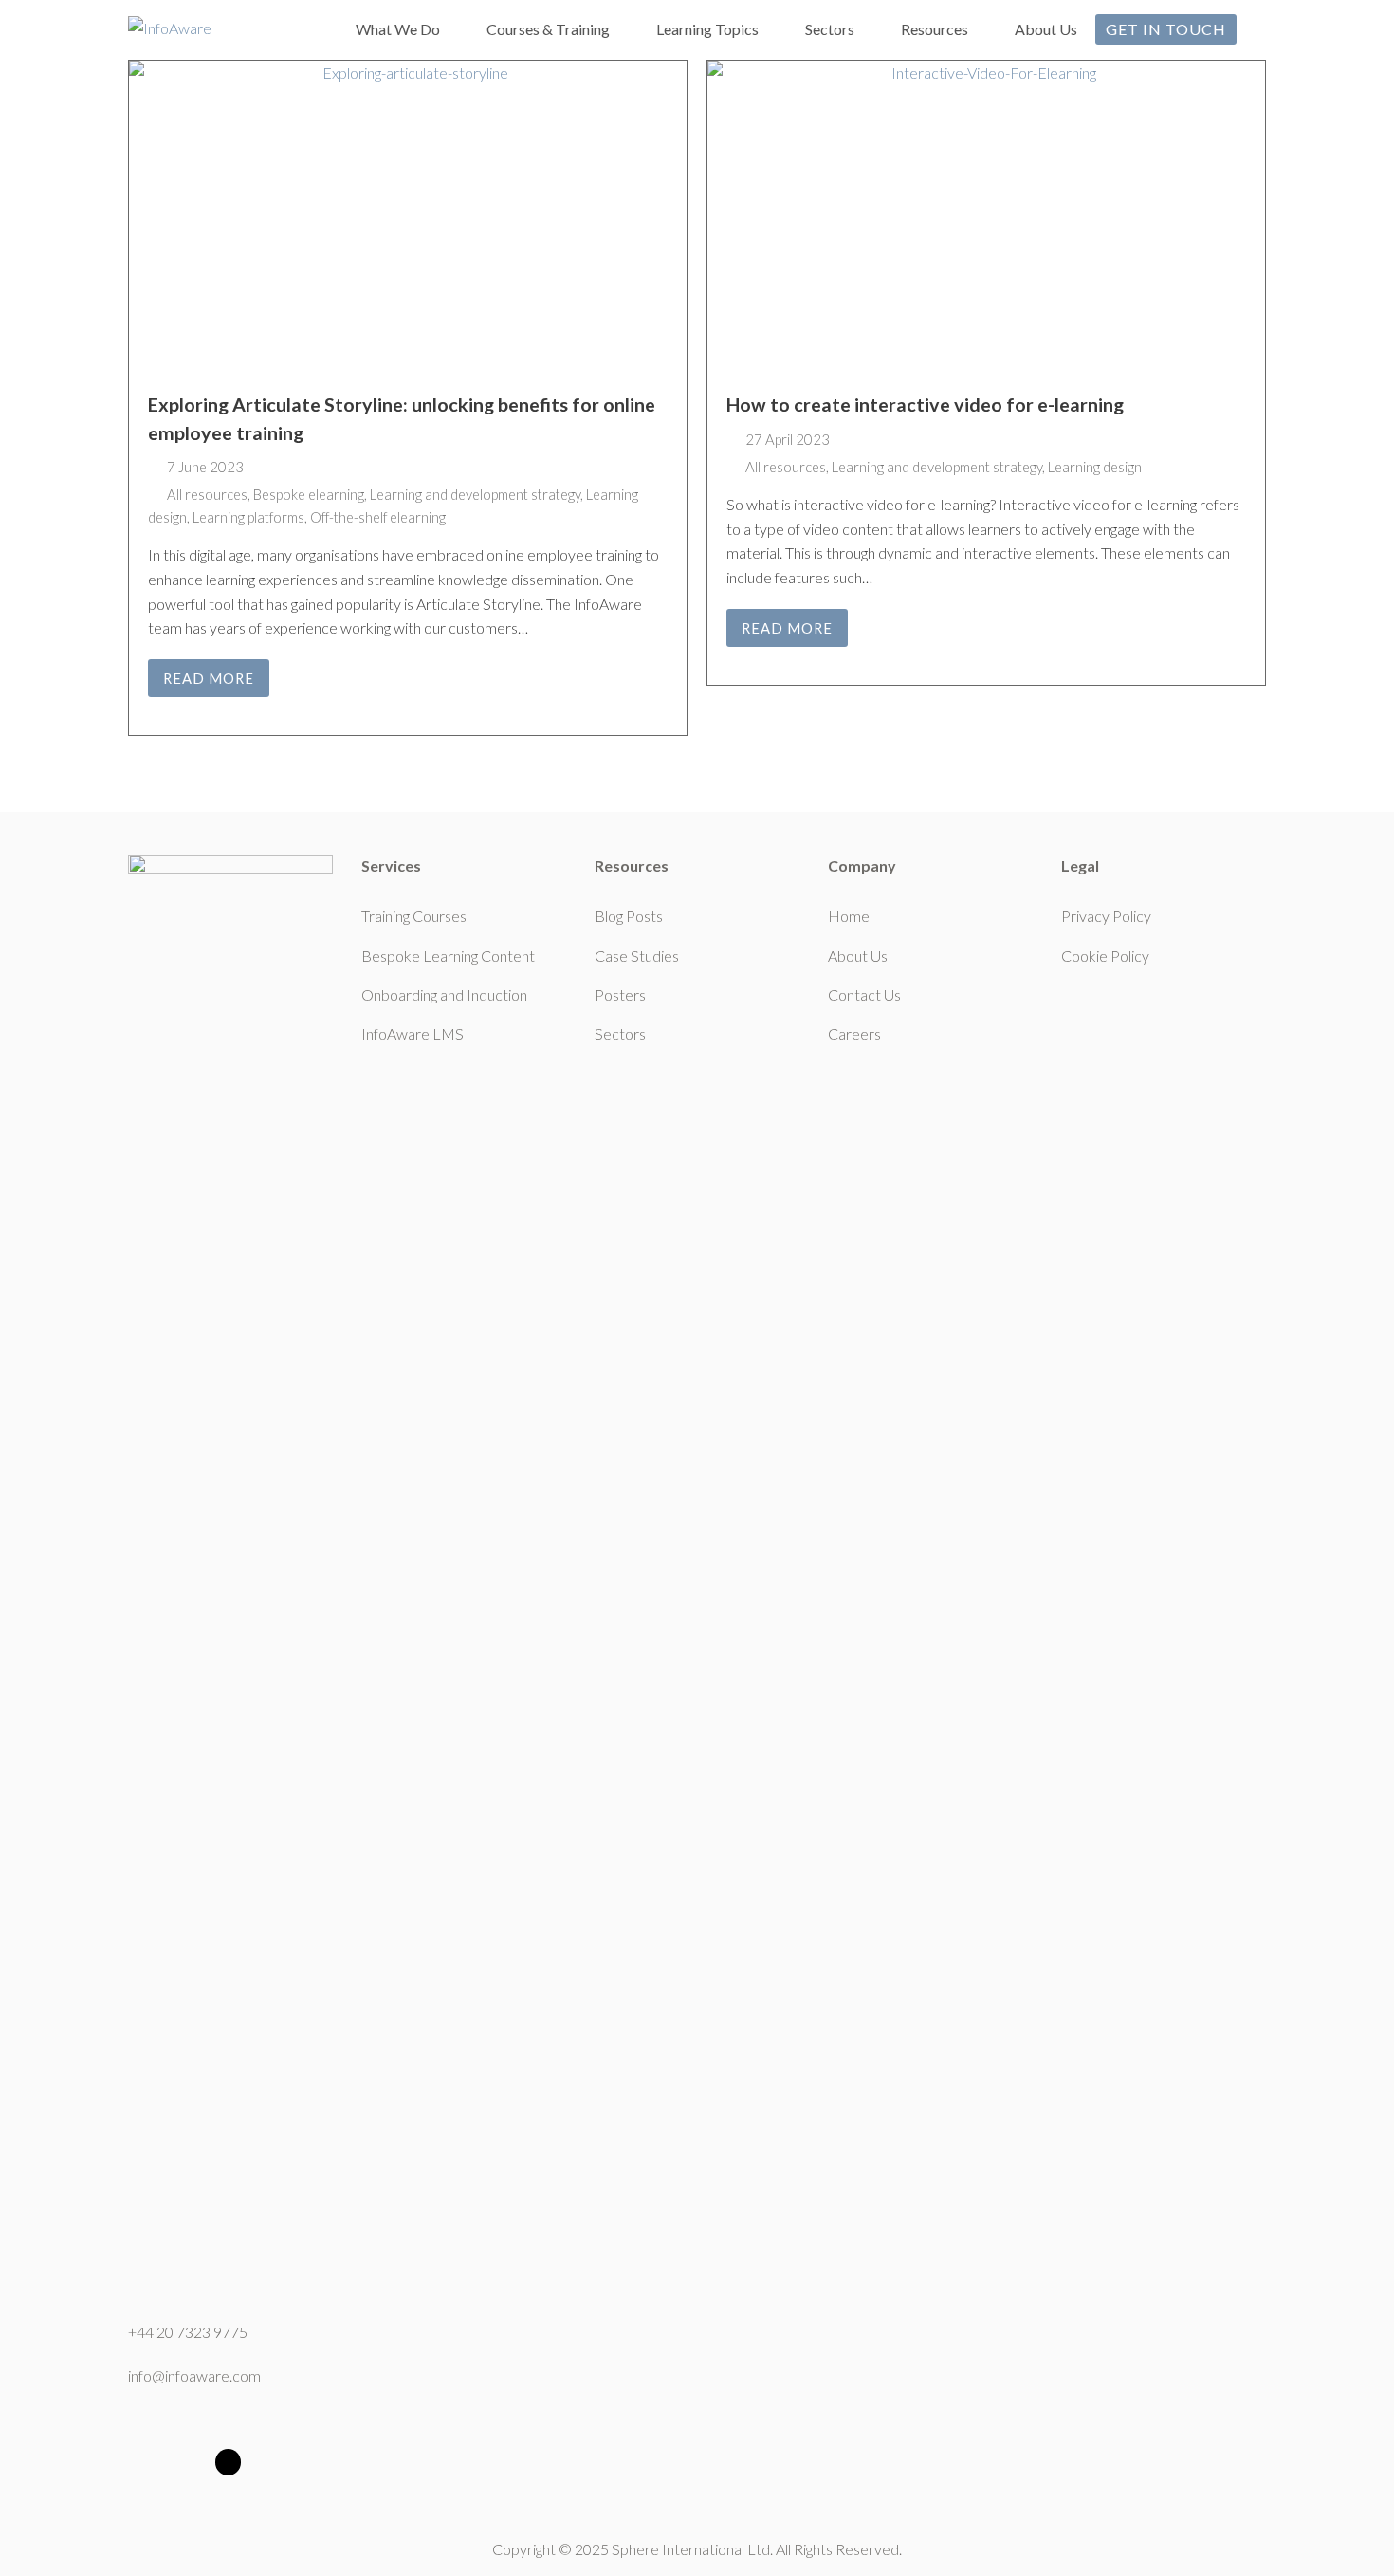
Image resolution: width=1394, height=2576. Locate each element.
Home (849, 916)
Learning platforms (248, 517)
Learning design (1095, 467)
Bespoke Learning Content (448, 956)
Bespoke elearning (309, 494)
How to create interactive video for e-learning (925, 405)
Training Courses (414, 916)
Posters (620, 994)
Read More (209, 678)
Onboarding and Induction (444, 994)
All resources (207, 494)
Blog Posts (629, 916)
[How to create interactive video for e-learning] (986, 217)
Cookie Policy (1105, 956)
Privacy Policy (1106, 916)
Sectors (620, 1033)
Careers (854, 1033)
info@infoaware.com (194, 2375)
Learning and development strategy (475, 494)
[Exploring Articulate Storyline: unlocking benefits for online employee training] (408, 217)
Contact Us (864, 994)
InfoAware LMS (413, 1033)
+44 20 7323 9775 (188, 2332)
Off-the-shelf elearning (378, 517)
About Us (858, 956)
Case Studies (637, 956)
